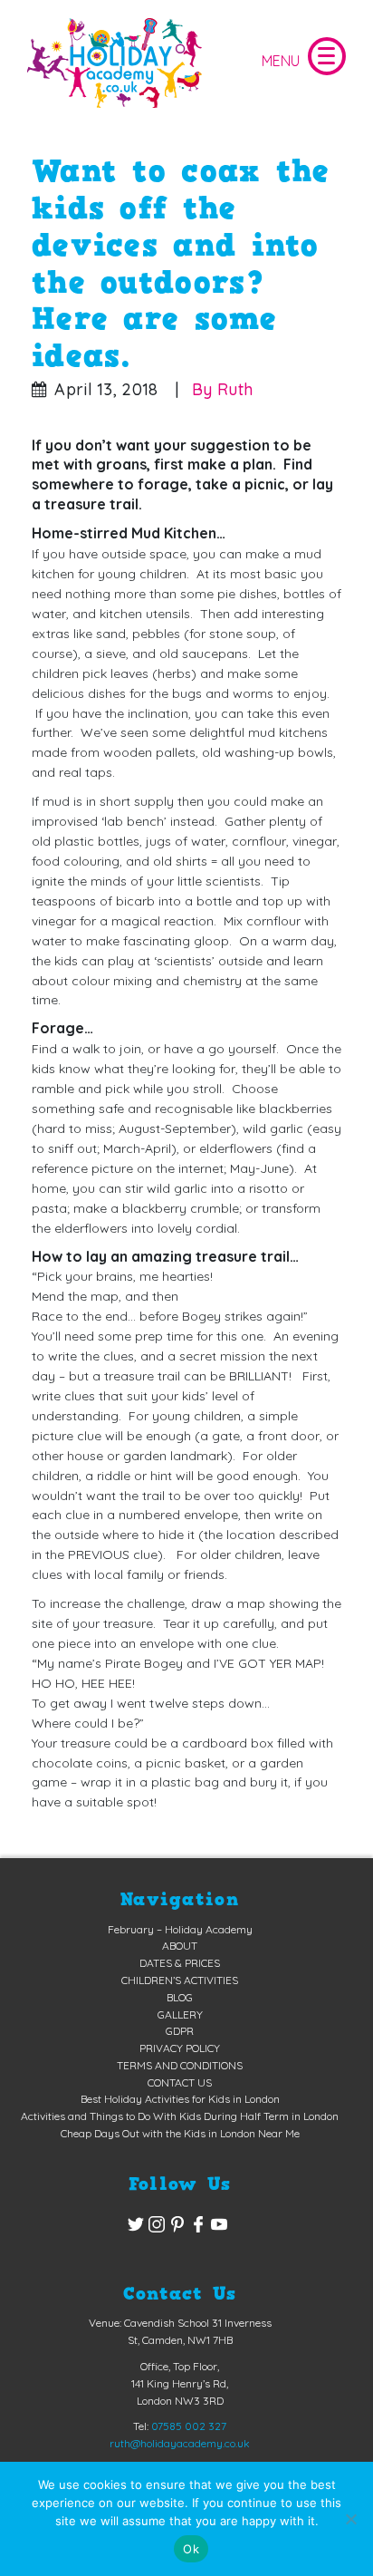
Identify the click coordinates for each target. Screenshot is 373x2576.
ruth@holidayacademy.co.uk (180, 2443)
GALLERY (180, 2014)
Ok (191, 2549)
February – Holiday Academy (180, 1929)
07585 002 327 (189, 2426)
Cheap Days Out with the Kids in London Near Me (180, 2133)
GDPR (180, 2031)
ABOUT (180, 1946)
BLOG (180, 1997)
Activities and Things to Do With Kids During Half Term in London (180, 2116)
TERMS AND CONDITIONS (180, 2065)
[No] (350, 2519)
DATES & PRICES (180, 1963)
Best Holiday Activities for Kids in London (180, 2099)
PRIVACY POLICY (180, 2048)
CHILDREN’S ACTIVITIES (180, 1980)
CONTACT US (180, 2082)
